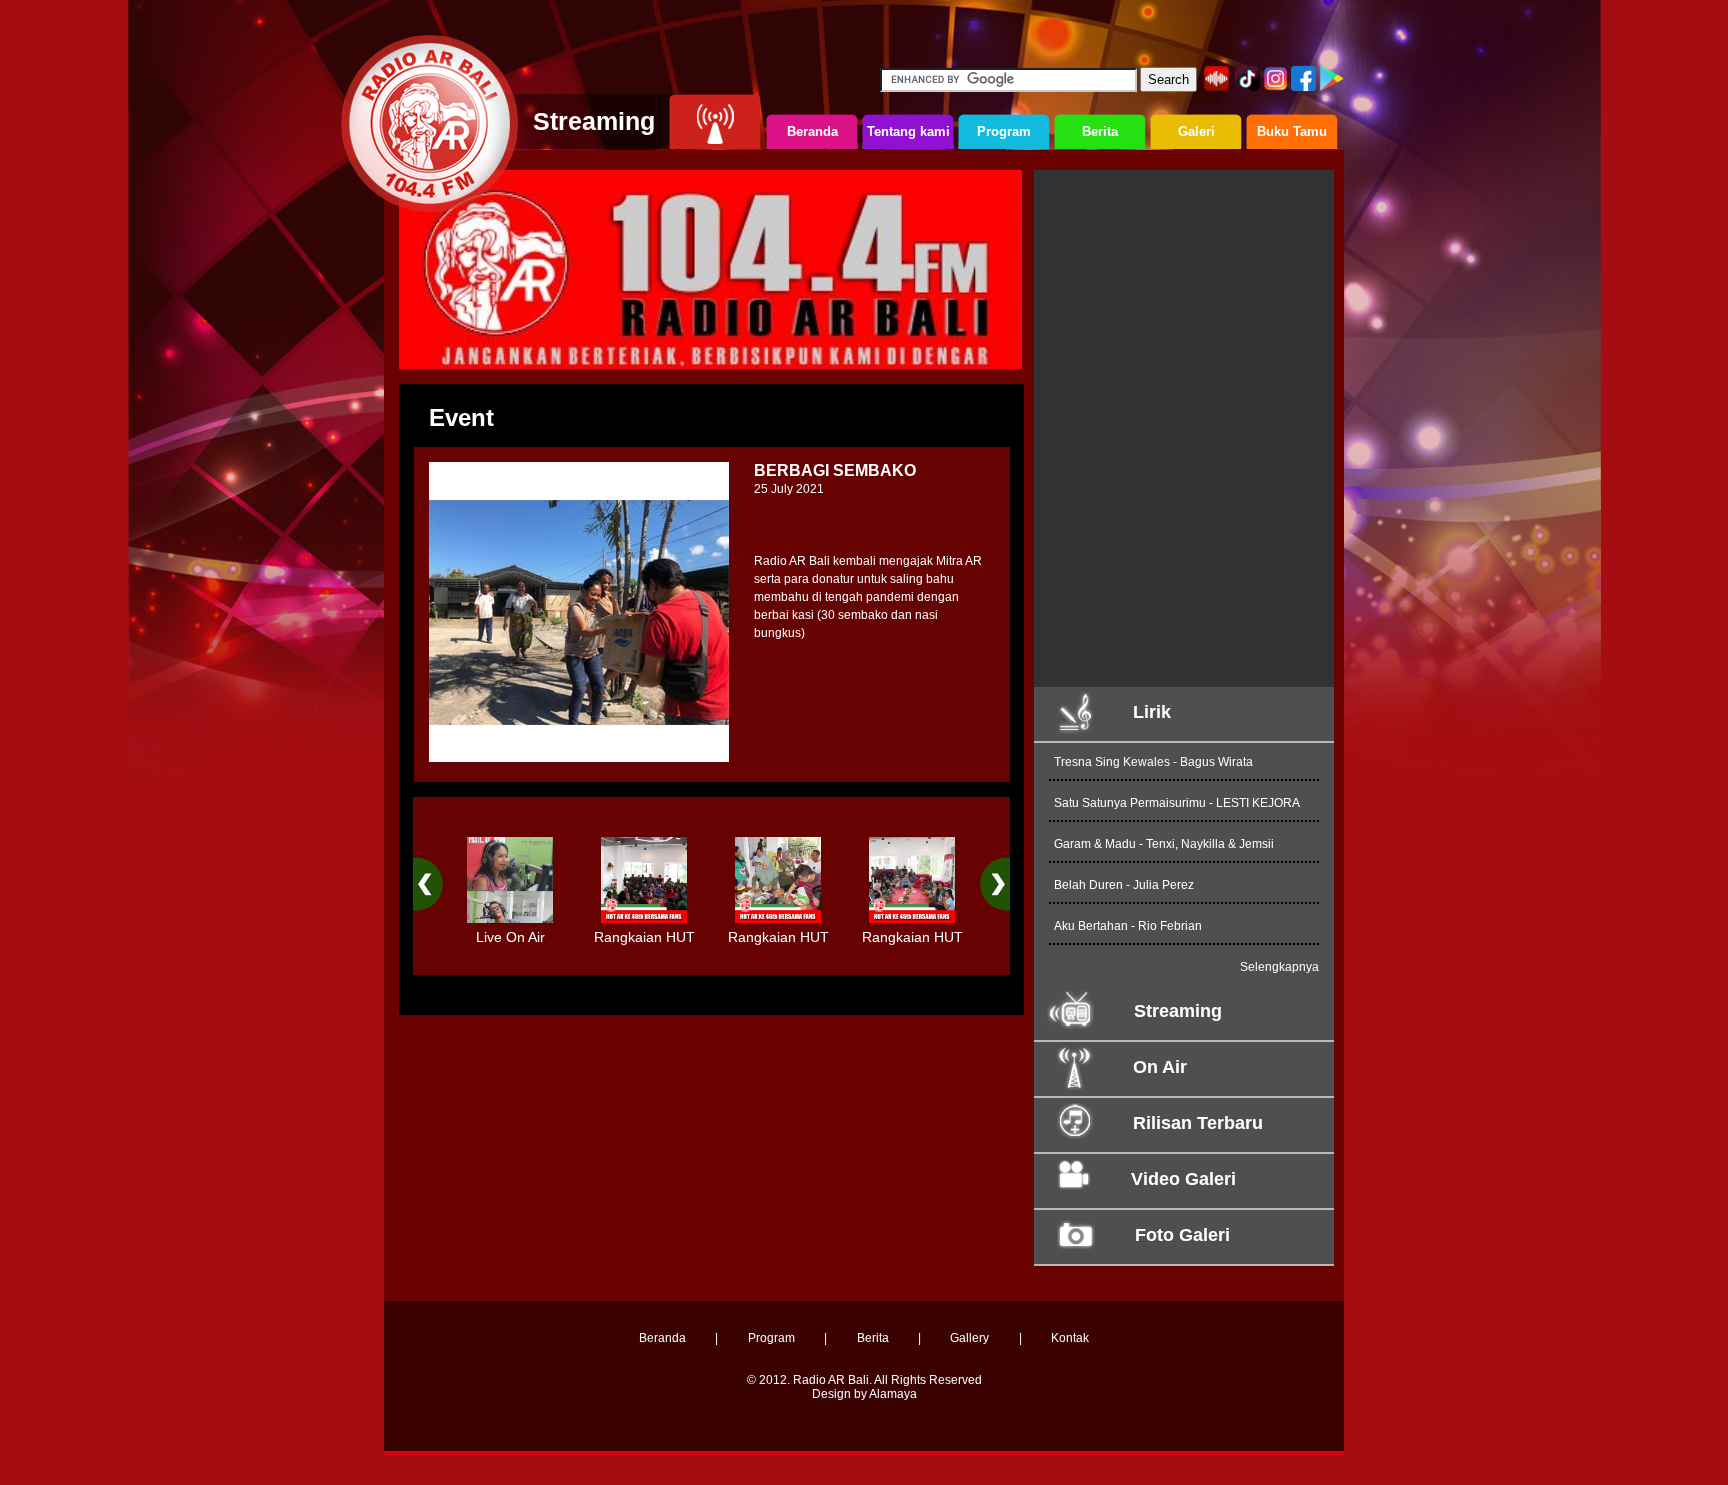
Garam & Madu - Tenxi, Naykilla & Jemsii (1164, 844)
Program (771, 1338)
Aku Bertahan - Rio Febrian (1128, 926)
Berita (873, 1338)
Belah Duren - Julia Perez (1124, 885)
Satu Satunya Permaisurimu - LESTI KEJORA (1177, 803)
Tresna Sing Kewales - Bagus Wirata (1153, 762)
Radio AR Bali (831, 1380)
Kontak (1070, 1338)
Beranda (662, 1338)
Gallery (969, 1338)
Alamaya (893, 1394)
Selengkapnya (1279, 967)
